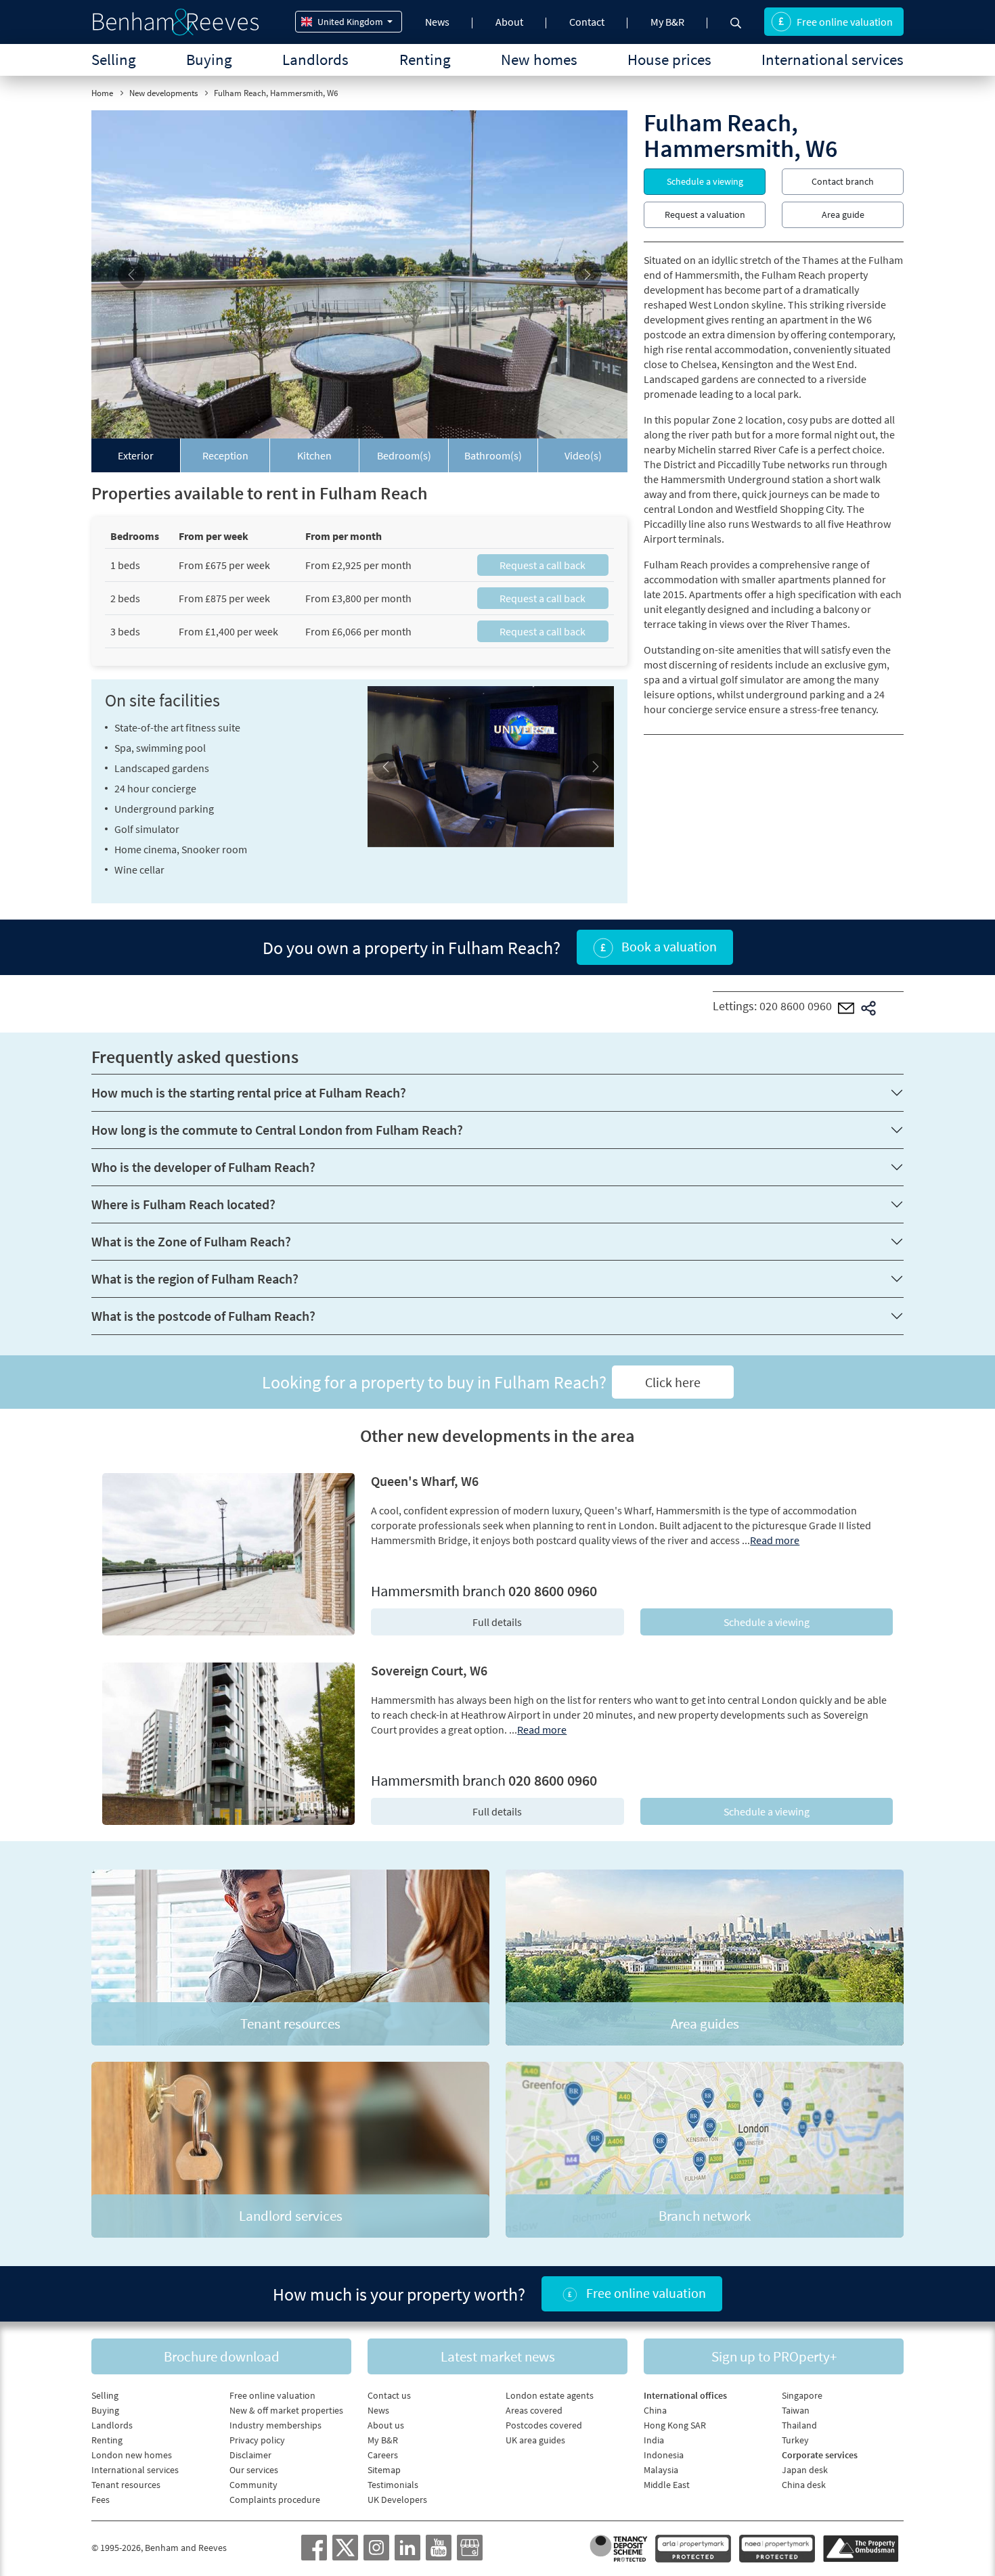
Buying (209, 59)
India (654, 2440)
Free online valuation (845, 22)
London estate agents (550, 2395)
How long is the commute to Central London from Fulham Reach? (277, 1130)
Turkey (795, 2440)
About (509, 22)
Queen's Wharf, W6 (425, 1481)
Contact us (389, 2395)
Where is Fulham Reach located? (183, 1204)
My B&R (667, 22)
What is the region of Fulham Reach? (195, 1279)
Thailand (799, 2425)
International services (833, 59)
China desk (804, 2485)
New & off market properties (286, 2410)
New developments (163, 93)
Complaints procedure (275, 2500)
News (437, 22)
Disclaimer (250, 2455)
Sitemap (384, 2470)
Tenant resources (126, 2485)
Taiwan (796, 2410)
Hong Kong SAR (675, 2425)
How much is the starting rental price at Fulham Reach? (249, 1092)
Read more (775, 1540)
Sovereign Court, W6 (429, 1670)
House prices (669, 59)
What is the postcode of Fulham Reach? (203, 1316)
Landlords (315, 59)
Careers (383, 2455)
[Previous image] (132, 274)
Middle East (667, 2485)
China (655, 2410)
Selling (114, 59)
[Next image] (587, 274)
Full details (497, 1622)
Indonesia (664, 2455)
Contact (587, 22)
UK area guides (535, 2440)
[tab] (136, 455)
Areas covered (534, 2410)
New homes (539, 59)
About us (386, 2425)
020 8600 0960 (796, 1006)
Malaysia (661, 2470)
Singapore (802, 2395)
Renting (425, 59)
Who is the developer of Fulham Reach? (203, 1167)
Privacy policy (257, 2440)
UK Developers (397, 2500)
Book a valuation (668, 946)
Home (102, 93)
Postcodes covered (544, 2425)
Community (253, 2485)
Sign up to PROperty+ (774, 2356)
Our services (254, 2470)
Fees (101, 2500)
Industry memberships (275, 2425)
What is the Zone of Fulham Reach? (191, 1241)
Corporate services (820, 2455)
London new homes (132, 2455)
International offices (685, 2395)
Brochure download (222, 2356)
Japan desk (805, 2470)
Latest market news (498, 2356)
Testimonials (393, 2485)
